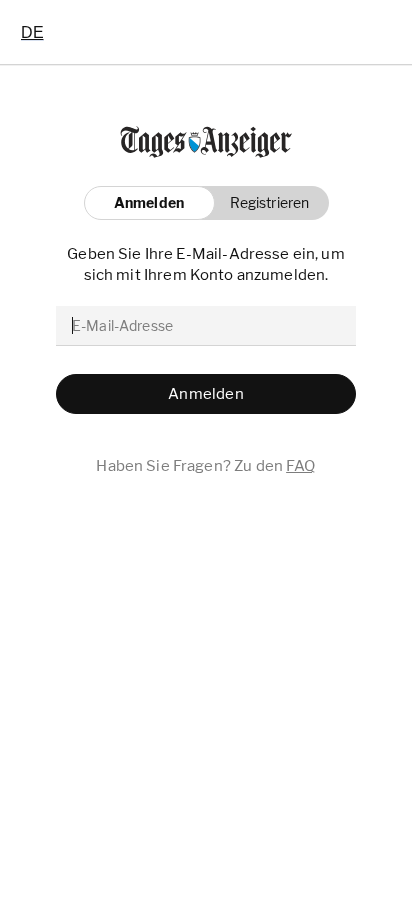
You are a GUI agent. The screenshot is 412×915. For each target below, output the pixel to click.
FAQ (300, 466)
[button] (264, 203)
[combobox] (32, 32)
